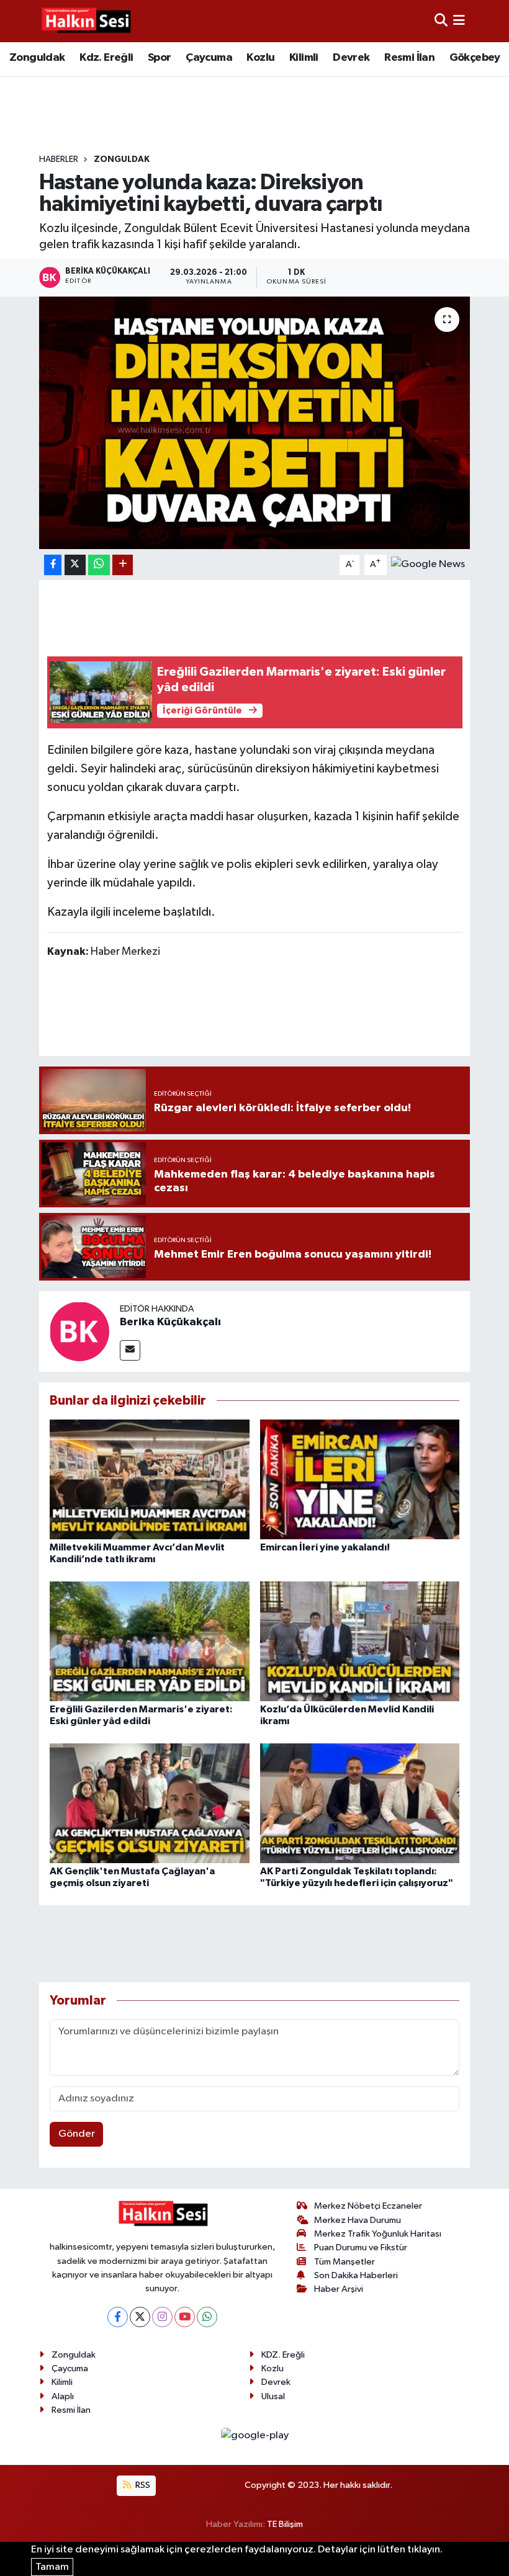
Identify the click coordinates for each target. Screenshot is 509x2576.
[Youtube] (185, 2317)
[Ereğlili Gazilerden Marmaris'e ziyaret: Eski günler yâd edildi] (150, 1641)
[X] (140, 2317)
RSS (142, 2485)
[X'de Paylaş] (75, 565)
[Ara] (441, 21)
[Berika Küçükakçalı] (79, 1331)
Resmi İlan (409, 58)
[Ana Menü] (459, 21)
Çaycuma (209, 58)
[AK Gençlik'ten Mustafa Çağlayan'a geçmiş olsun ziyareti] (150, 1803)
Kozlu (260, 58)
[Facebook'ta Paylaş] (53, 565)
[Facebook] (118, 2317)
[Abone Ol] (428, 564)
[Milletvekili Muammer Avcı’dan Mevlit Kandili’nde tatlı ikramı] (150, 1479)
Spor (160, 58)
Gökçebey (475, 58)
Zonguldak (37, 58)
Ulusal (273, 2396)
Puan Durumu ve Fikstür (361, 2247)
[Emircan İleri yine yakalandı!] (360, 1479)
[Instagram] (162, 2317)
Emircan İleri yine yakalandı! (325, 1547)
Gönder (77, 2134)
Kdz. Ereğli (106, 58)
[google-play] (254, 2435)
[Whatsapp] (207, 2317)
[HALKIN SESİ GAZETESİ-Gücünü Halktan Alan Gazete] (86, 21)
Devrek (351, 58)
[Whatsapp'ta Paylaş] (99, 565)
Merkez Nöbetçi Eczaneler (368, 2206)
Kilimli (304, 58)
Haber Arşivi (339, 2289)
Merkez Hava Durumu (358, 2220)
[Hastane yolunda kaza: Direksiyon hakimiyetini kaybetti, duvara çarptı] (255, 423)
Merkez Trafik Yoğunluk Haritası (378, 2234)
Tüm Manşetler (345, 2262)
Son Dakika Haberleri (356, 2275)
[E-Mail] (130, 1350)
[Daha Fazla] (123, 565)
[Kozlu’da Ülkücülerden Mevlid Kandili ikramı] (360, 1641)
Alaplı (63, 2396)
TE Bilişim (285, 2524)
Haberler (59, 159)
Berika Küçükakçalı (170, 1322)
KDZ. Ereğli (283, 2355)
